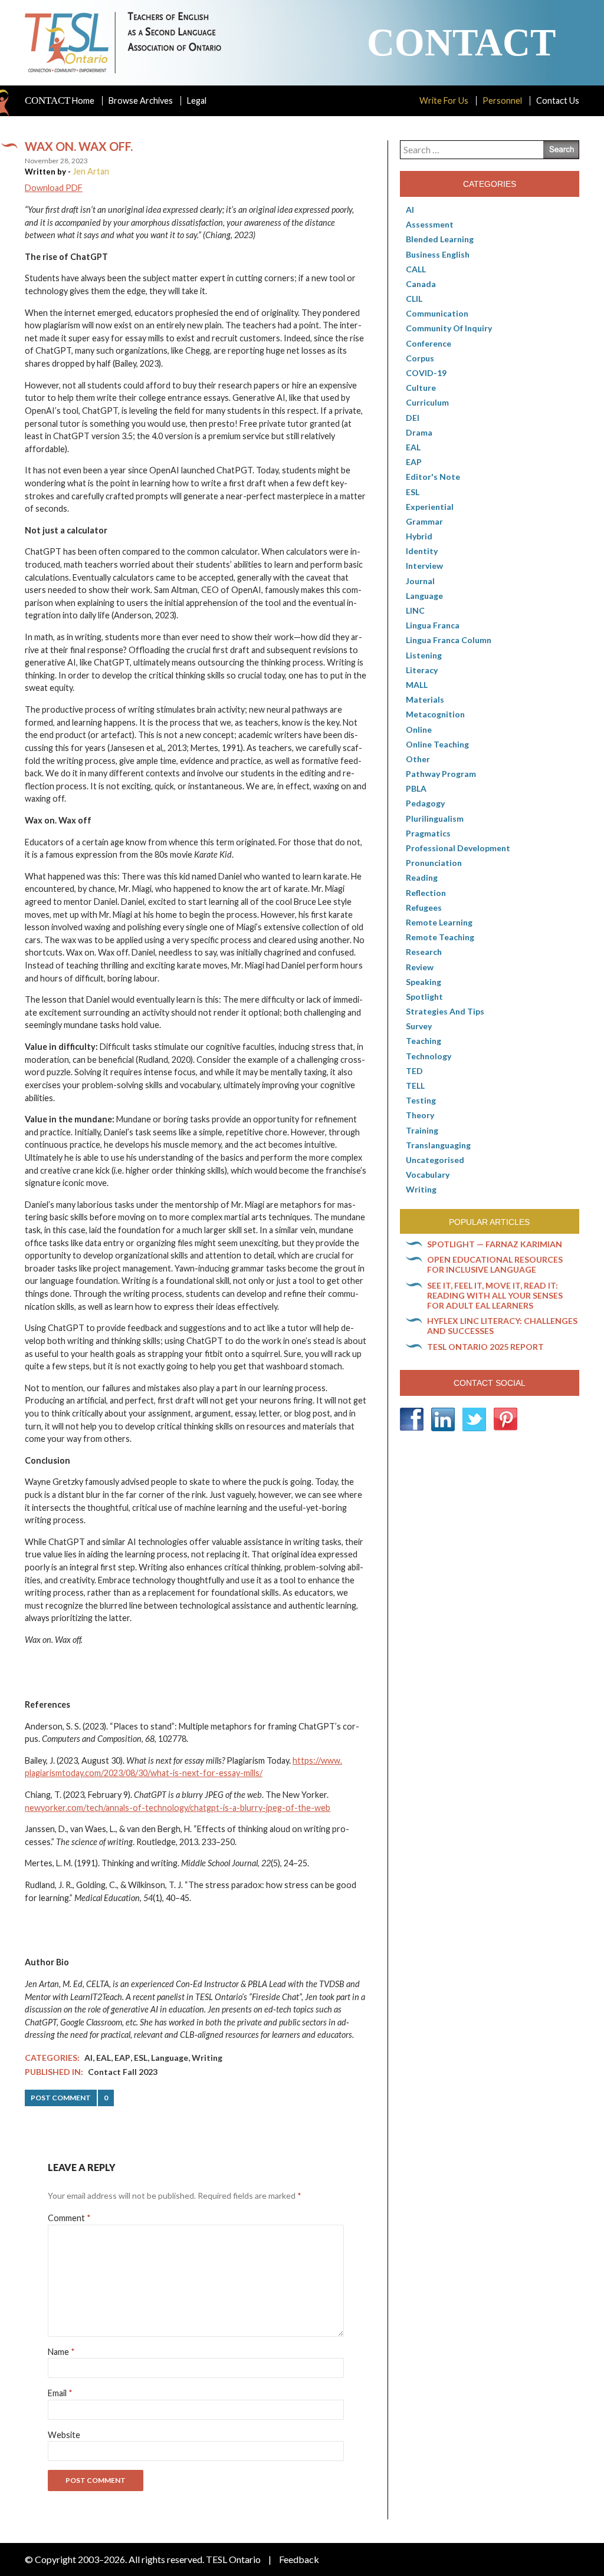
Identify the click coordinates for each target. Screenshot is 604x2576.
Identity (422, 551)
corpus (420, 358)
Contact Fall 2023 (123, 2072)
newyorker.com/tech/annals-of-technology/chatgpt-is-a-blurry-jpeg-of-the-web (178, 1808)
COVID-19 (426, 373)
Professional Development (458, 848)
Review (420, 967)
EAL (104, 2058)
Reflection (426, 893)
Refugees (424, 907)
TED (414, 1071)
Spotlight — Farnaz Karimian (495, 1244)
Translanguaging (438, 1145)
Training (422, 1130)
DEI (413, 418)
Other (418, 759)
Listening (424, 655)
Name (61, 2352)
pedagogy (425, 803)
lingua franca (433, 625)
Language (170, 2058)
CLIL (414, 299)
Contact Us (558, 101)
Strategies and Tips (445, 1011)
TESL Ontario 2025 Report (485, 1347)
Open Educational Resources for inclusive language (495, 1264)
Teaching (424, 1041)
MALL (417, 685)
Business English (438, 254)
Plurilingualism (435, 818)
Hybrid (419, 536)
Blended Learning (440, 239)
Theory (420, 1115)
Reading (422, 877)
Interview (424, 566)
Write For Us (444, 101)
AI (88, 2058)
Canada (421, 284)
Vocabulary (428, 1175)
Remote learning (439, 922)
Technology (429, 1056)
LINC (415, 610)
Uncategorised (435, 1160)
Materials (425, 699)
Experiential (430, 507)
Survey (419, 1026)
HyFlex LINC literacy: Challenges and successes (502, 1326)
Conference (429, 343)
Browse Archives (141, 101)
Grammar (424, 521)
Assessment (430, 224)
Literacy (422, 670)
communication (437, 313)
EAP (122, 2058)
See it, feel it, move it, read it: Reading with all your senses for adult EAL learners (495, 1295)
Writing (207, 2058)
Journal (420, 581)
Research (424, 952)
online (419, 729)
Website (64, 2435)
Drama (419, 432)
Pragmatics (428, 833)
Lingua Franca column (449, 640)
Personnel (502, 101)
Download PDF (54, 188)
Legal (197, 101)
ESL (141, 2058)
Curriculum (427, 402)
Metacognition (435, 714)
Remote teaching (440, 937)
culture (421, 388)
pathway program (441, 774)
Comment (69, 2218)
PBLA (416, 788)
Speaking (424, 982)
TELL (415, 1086)
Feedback (299, 2559)
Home (60, 101)
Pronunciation (434, 863)
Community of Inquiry (449, 328)
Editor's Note (433, 477)
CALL (416, 269)
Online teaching (437, 744)
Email (60, 2393)
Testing (421, 1100)
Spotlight (424, 997)
